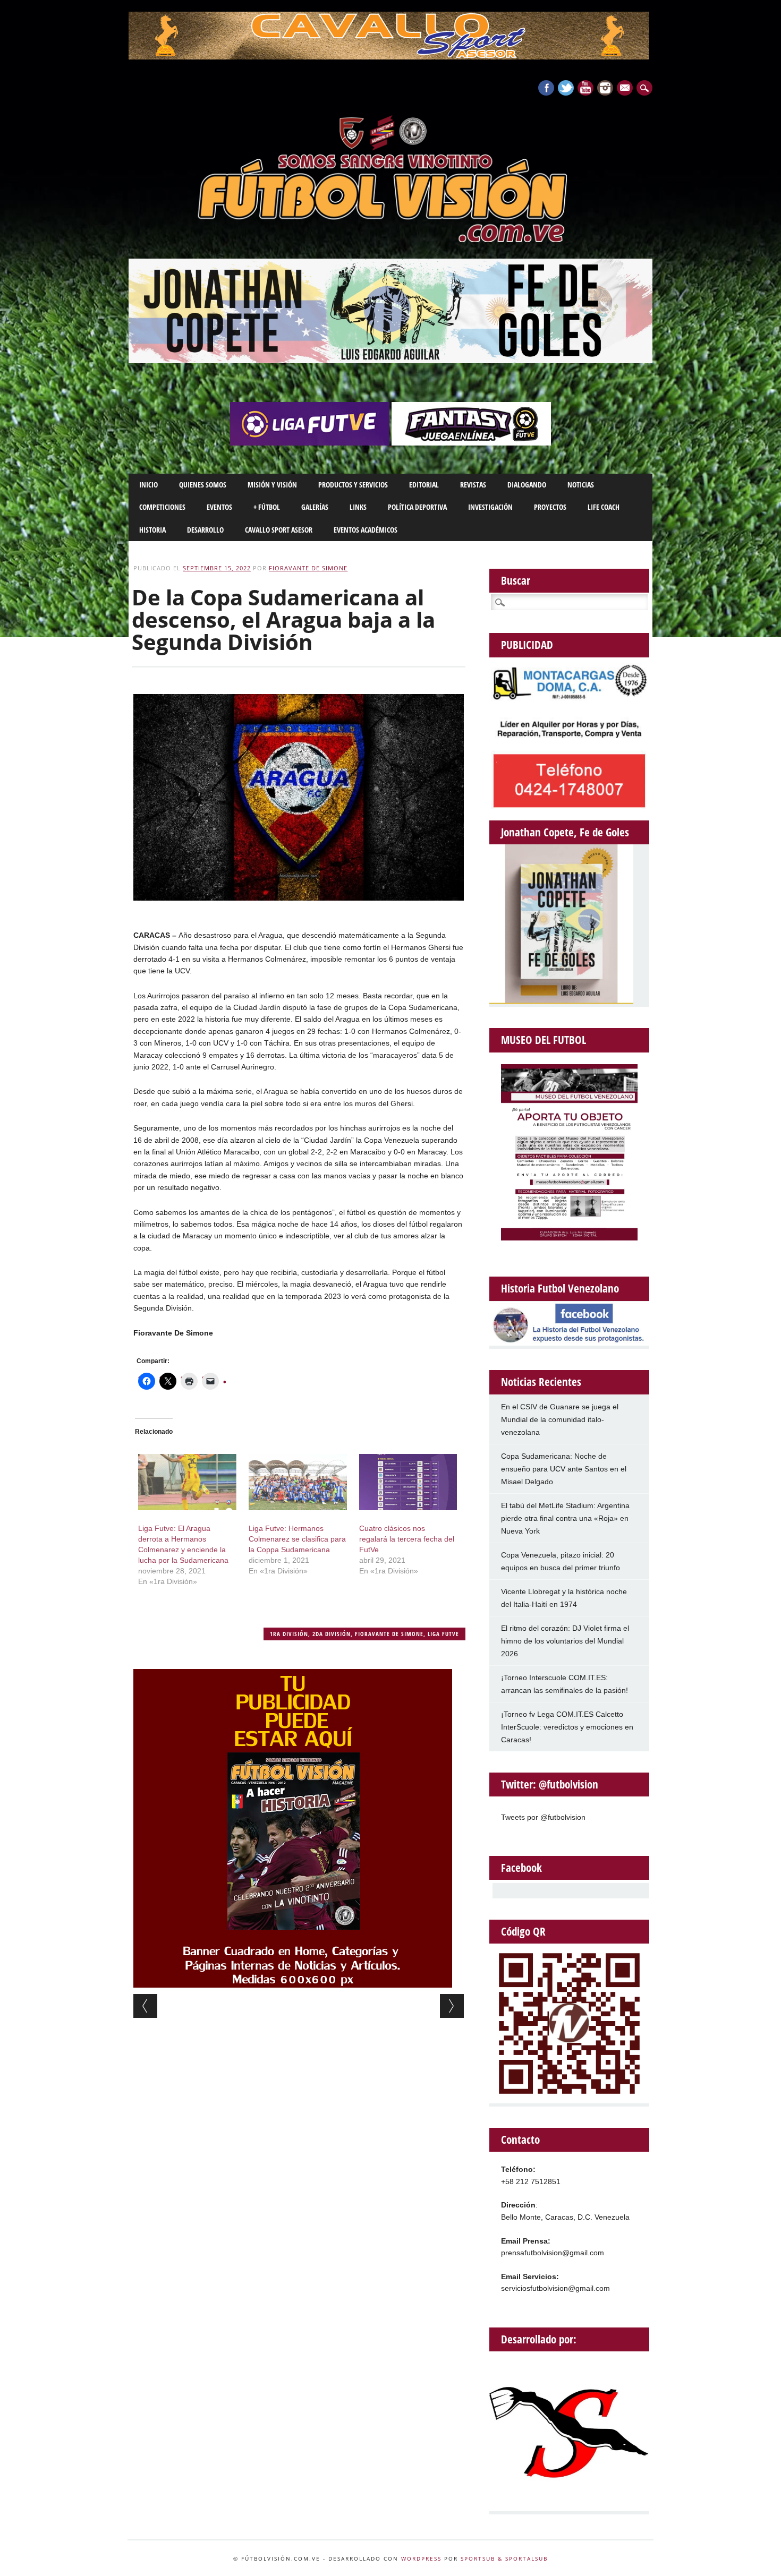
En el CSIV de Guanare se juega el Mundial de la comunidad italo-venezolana (560, 1419)
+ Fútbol (267, 507)
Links (358, 507)
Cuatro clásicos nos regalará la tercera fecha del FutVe (407, 1539)
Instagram (605, 88)
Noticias (581, 485)
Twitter (566, 88)
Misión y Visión (272, 485)
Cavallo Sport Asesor (279, 530)
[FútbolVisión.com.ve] (390, 241)
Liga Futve (443, 1634)
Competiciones (162, 507)
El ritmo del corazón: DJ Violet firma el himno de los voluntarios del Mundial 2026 (565, 1641)
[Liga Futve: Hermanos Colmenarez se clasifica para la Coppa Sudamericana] (298, 1482)
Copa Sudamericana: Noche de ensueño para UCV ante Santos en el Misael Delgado (564, 1469)
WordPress (421, 2558)
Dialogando (527, 485)
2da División (332, 1634)
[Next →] (452, 2006)
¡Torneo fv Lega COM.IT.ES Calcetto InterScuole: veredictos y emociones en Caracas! (567, 1727)
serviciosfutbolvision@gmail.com (555, 2288)
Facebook (546, 88)
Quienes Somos (203, 485)
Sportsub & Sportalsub (504, 2558)
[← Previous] (145, 2006)
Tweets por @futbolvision (543, 1817)
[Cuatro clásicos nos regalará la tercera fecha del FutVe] (408, 1482)
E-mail (626, 89)
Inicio (148, 485)
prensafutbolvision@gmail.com (553, 2253)
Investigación (490, 507)
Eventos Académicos (366, 530)
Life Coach (604, 507)
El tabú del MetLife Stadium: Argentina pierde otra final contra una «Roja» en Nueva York (565, 1518)
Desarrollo (205, 530)
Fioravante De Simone (308, 568)
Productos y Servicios (353, 485)
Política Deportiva (417, 507)
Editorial (424, 485)
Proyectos (550, 507)
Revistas (473, 485)
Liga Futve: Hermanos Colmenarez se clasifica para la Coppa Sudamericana (297, 1539)
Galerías (315, 507)
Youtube (585, 88)
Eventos (219, 507)
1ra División (289, 1634)
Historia (152, 530)
